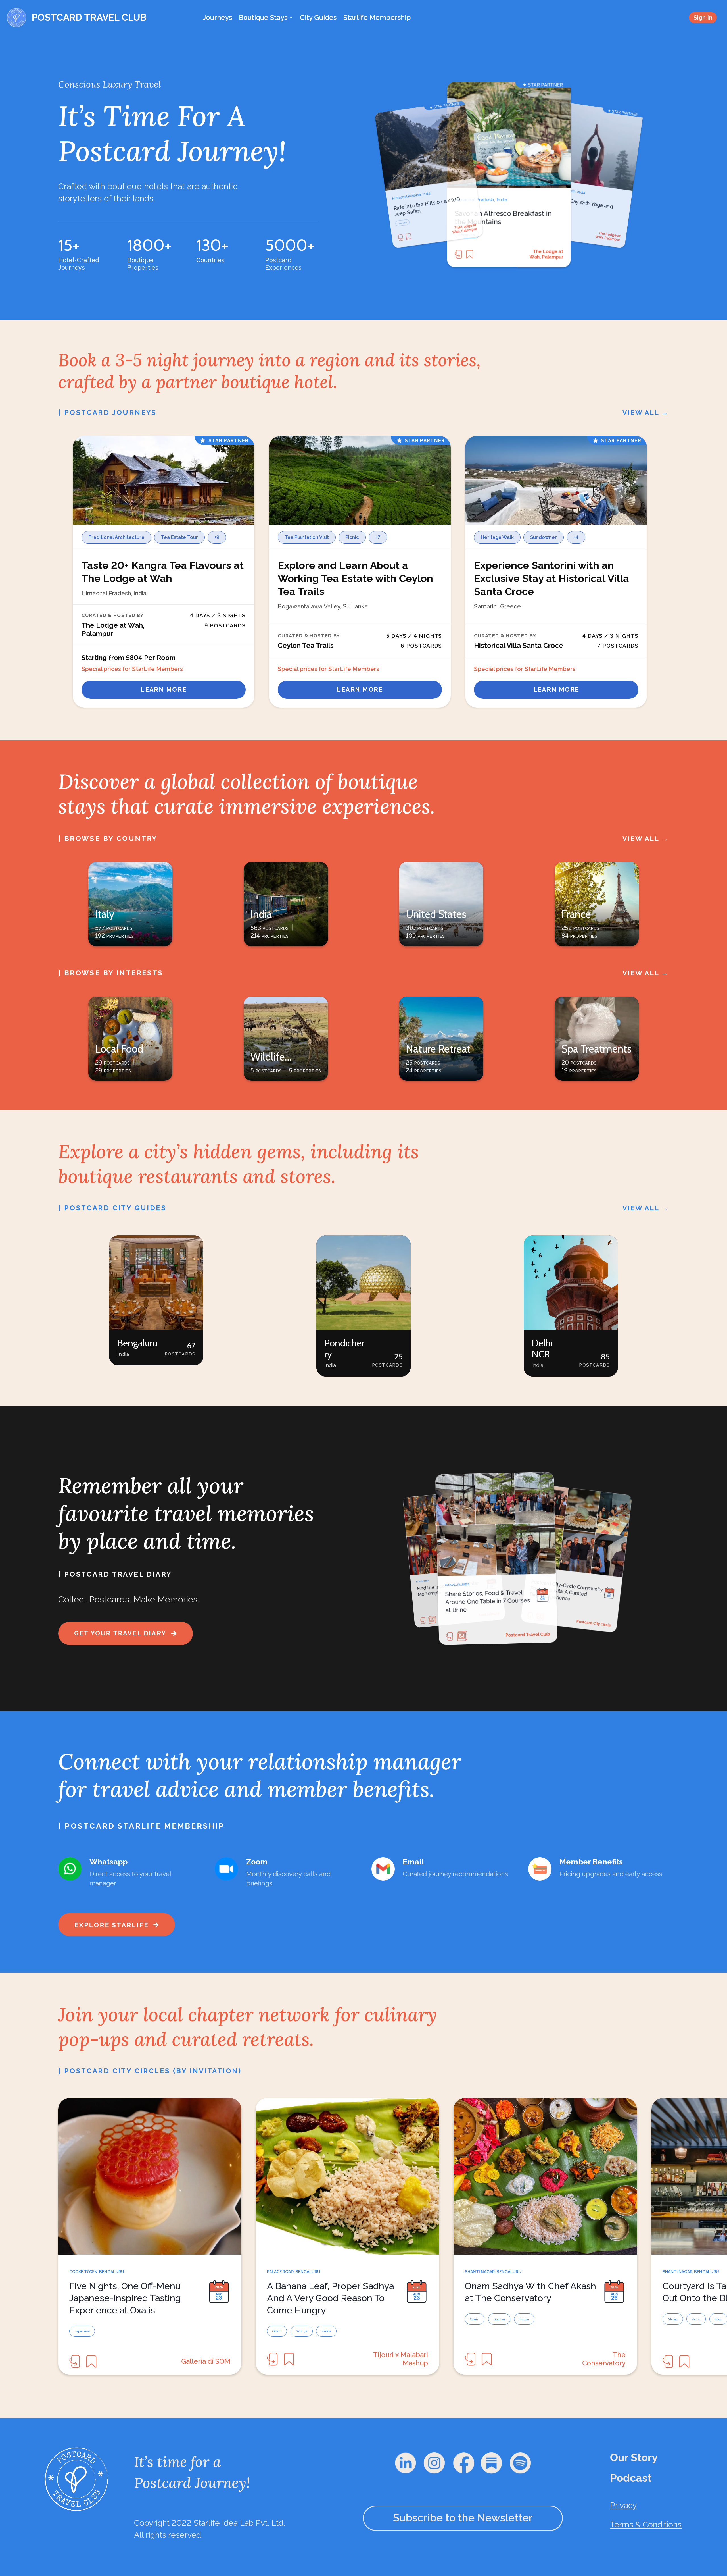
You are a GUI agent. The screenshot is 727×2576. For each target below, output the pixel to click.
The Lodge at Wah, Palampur (546, 254)
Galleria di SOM (206, 2361)
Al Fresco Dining (405, 223)
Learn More (163, 690)
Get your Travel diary (120, 1633)
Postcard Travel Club (603, 1620)
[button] (156, 1300)
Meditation (464, 235)
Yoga (481, 235)
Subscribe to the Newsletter (463, 2518)
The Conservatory (604, 2359)
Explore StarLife (111, 1925)
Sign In (703, 17)
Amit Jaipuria (549, 1639)
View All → (646, 412)
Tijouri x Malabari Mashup (401, 2359)
